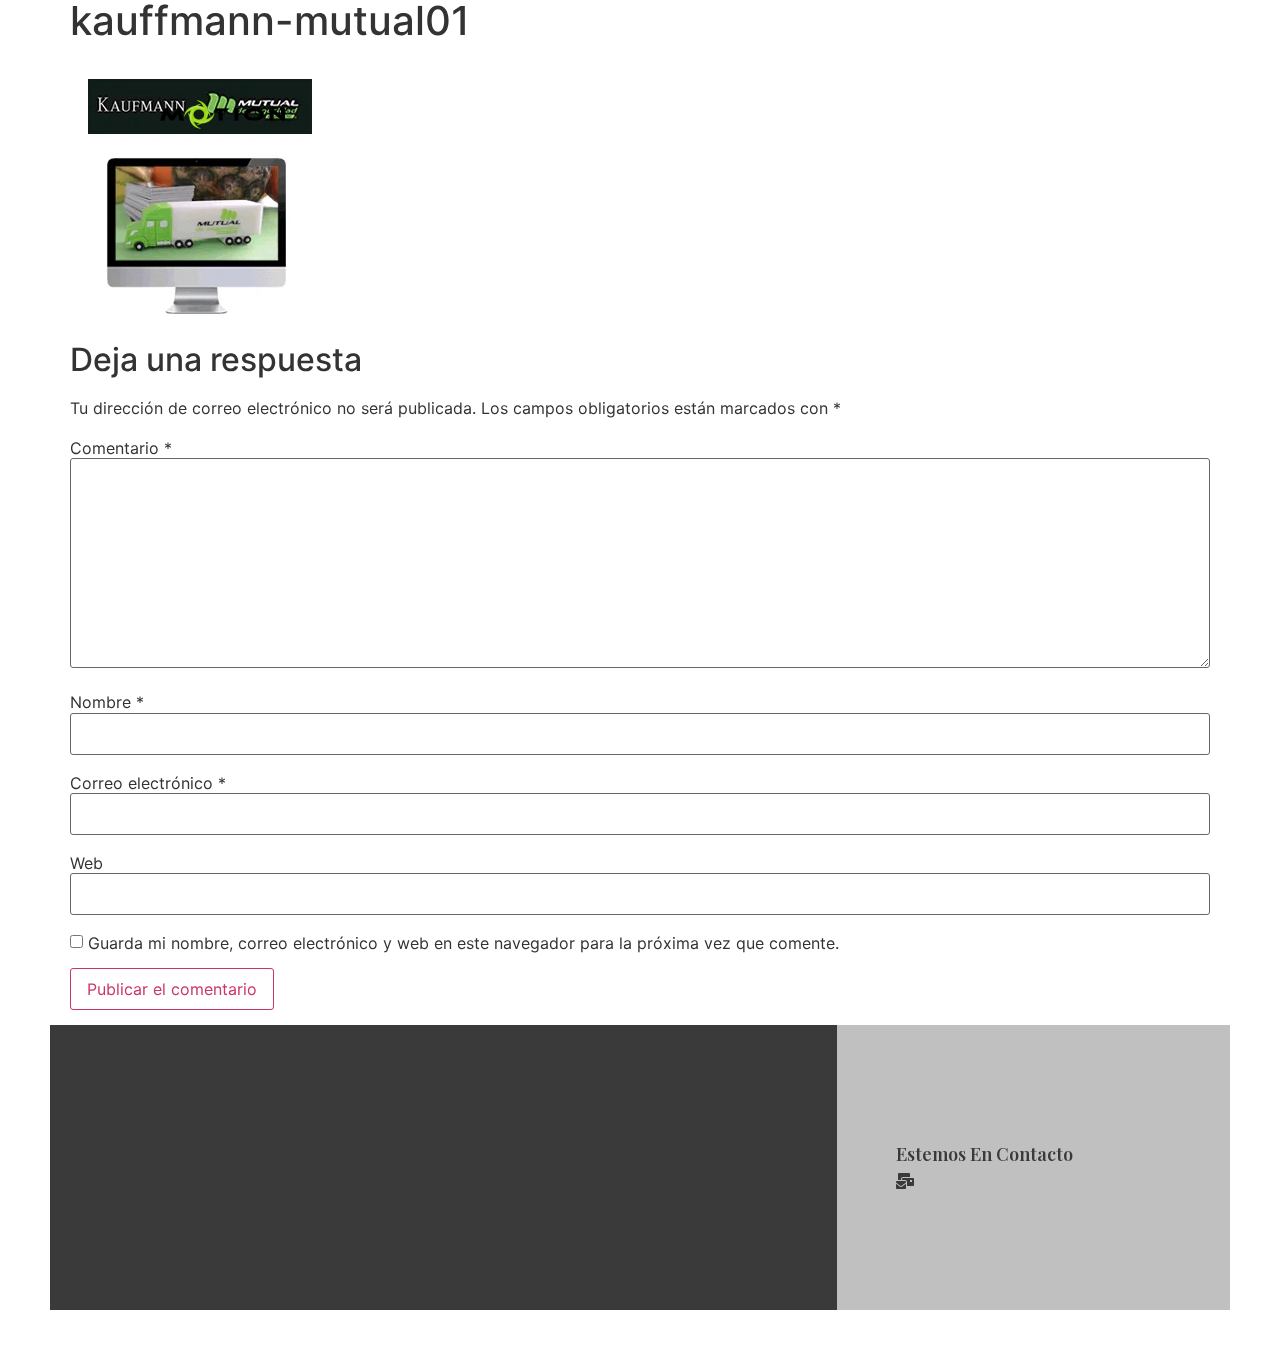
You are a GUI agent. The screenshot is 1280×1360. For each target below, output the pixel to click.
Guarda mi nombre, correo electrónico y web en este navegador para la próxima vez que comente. (463, 943)
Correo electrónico (148, 783)
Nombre (107, 702)
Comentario (121, 448)
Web (86, 863)
